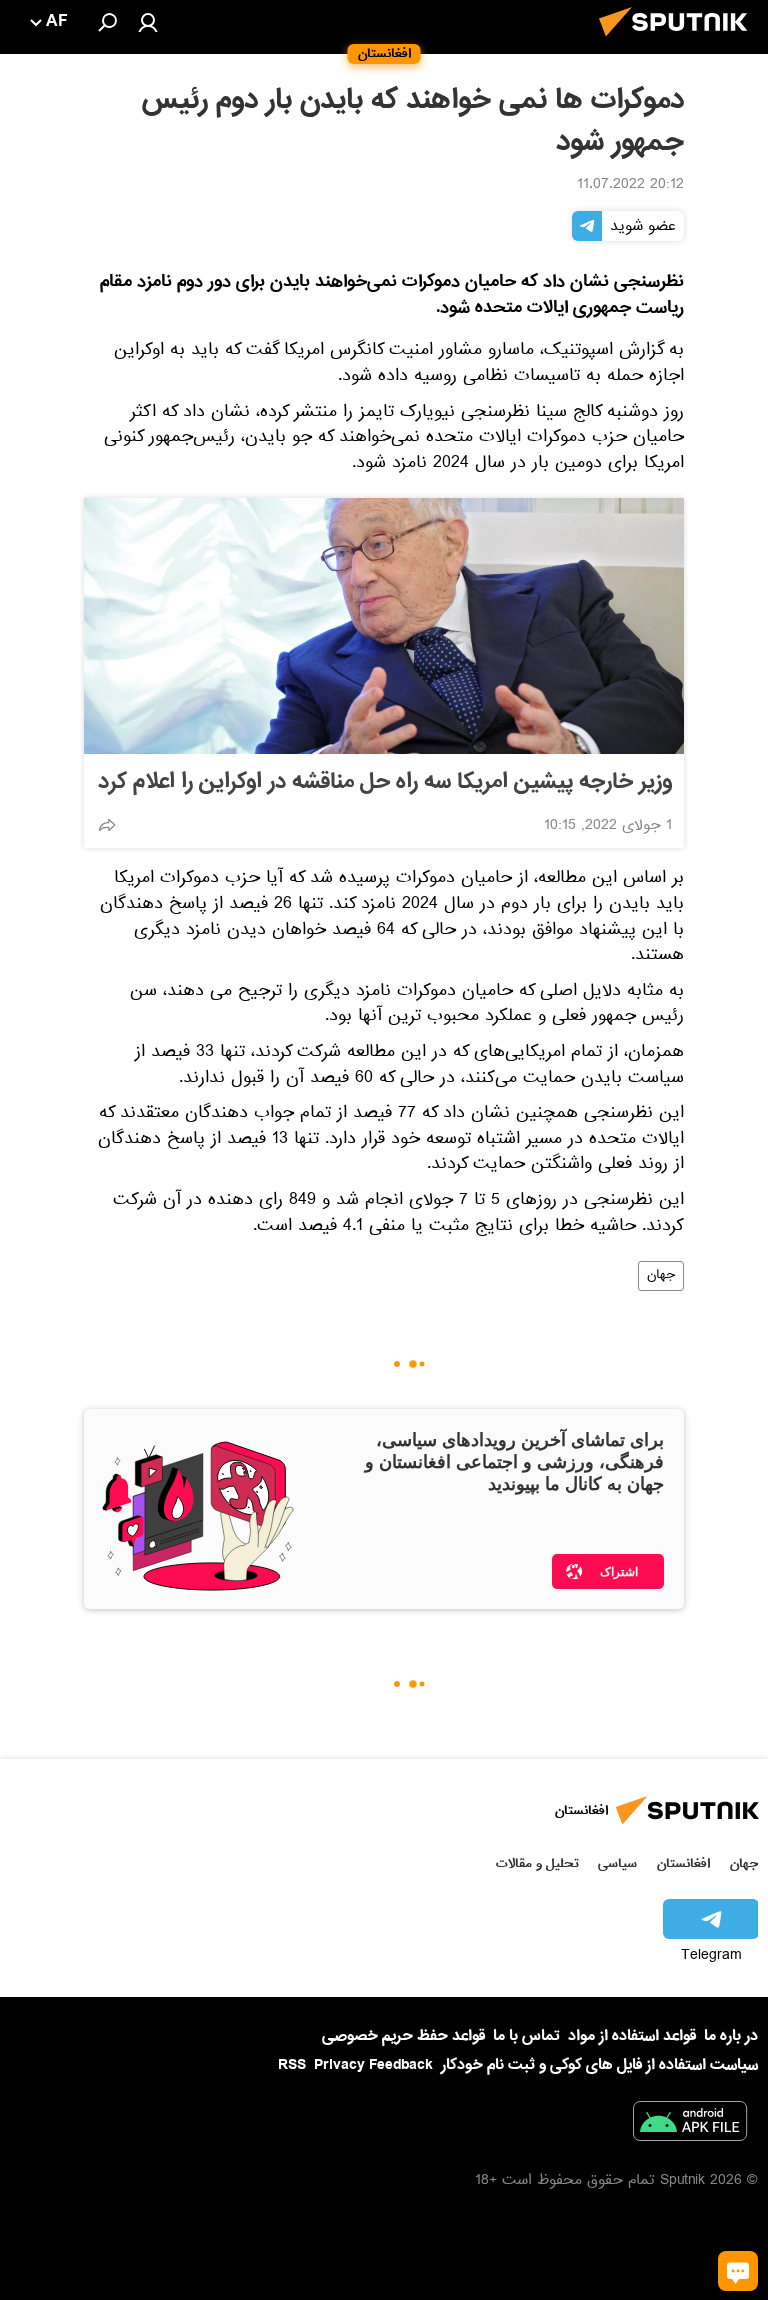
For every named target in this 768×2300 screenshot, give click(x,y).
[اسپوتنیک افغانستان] (679, 42)
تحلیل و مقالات (537, 1863)
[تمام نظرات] (738, 2271)
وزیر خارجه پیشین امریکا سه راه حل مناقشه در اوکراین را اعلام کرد (385, 782)
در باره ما (731, 2036)
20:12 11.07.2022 (630, 186)
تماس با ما (526, 2036)
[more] (107, 825)
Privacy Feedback (373, 2065)
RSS (292, 2065)
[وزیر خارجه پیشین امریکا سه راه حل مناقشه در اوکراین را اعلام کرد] (384, 626)
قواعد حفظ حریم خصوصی (403, 2036)
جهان (661, 1276)
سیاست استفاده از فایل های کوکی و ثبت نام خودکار (599, 2065)
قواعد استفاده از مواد (632, 2036)
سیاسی (617, 1863)
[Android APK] (690, 2125)
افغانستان (683, 1863)
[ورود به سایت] (148, 22)
